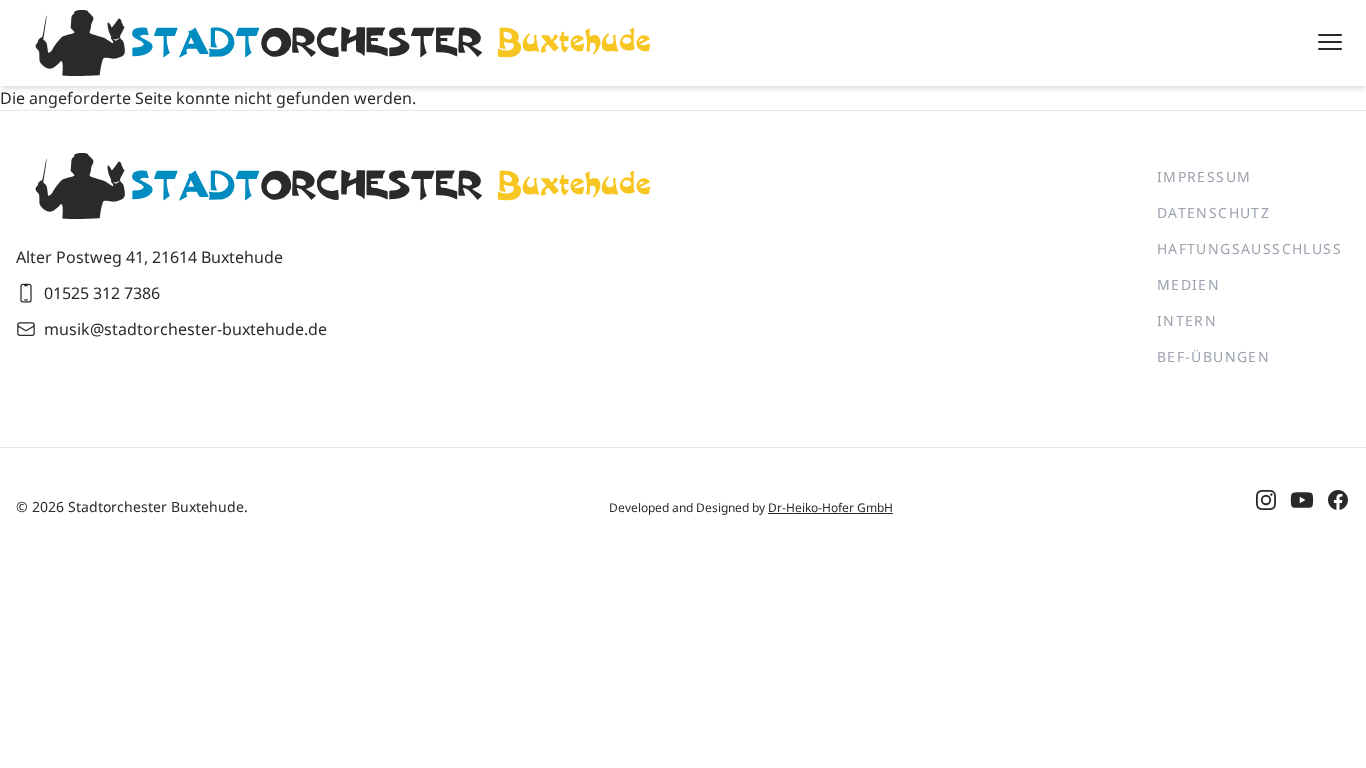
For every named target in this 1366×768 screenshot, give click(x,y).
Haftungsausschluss (1249, 248)
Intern (1187, 320)
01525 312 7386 (102, 293)
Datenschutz (1213, 212)
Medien (1188, 284)
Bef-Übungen (1213, 356)
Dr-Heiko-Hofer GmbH (830, 507)
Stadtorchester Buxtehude (156, 506)
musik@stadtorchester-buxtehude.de (185, 329)
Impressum (1204, 176)
